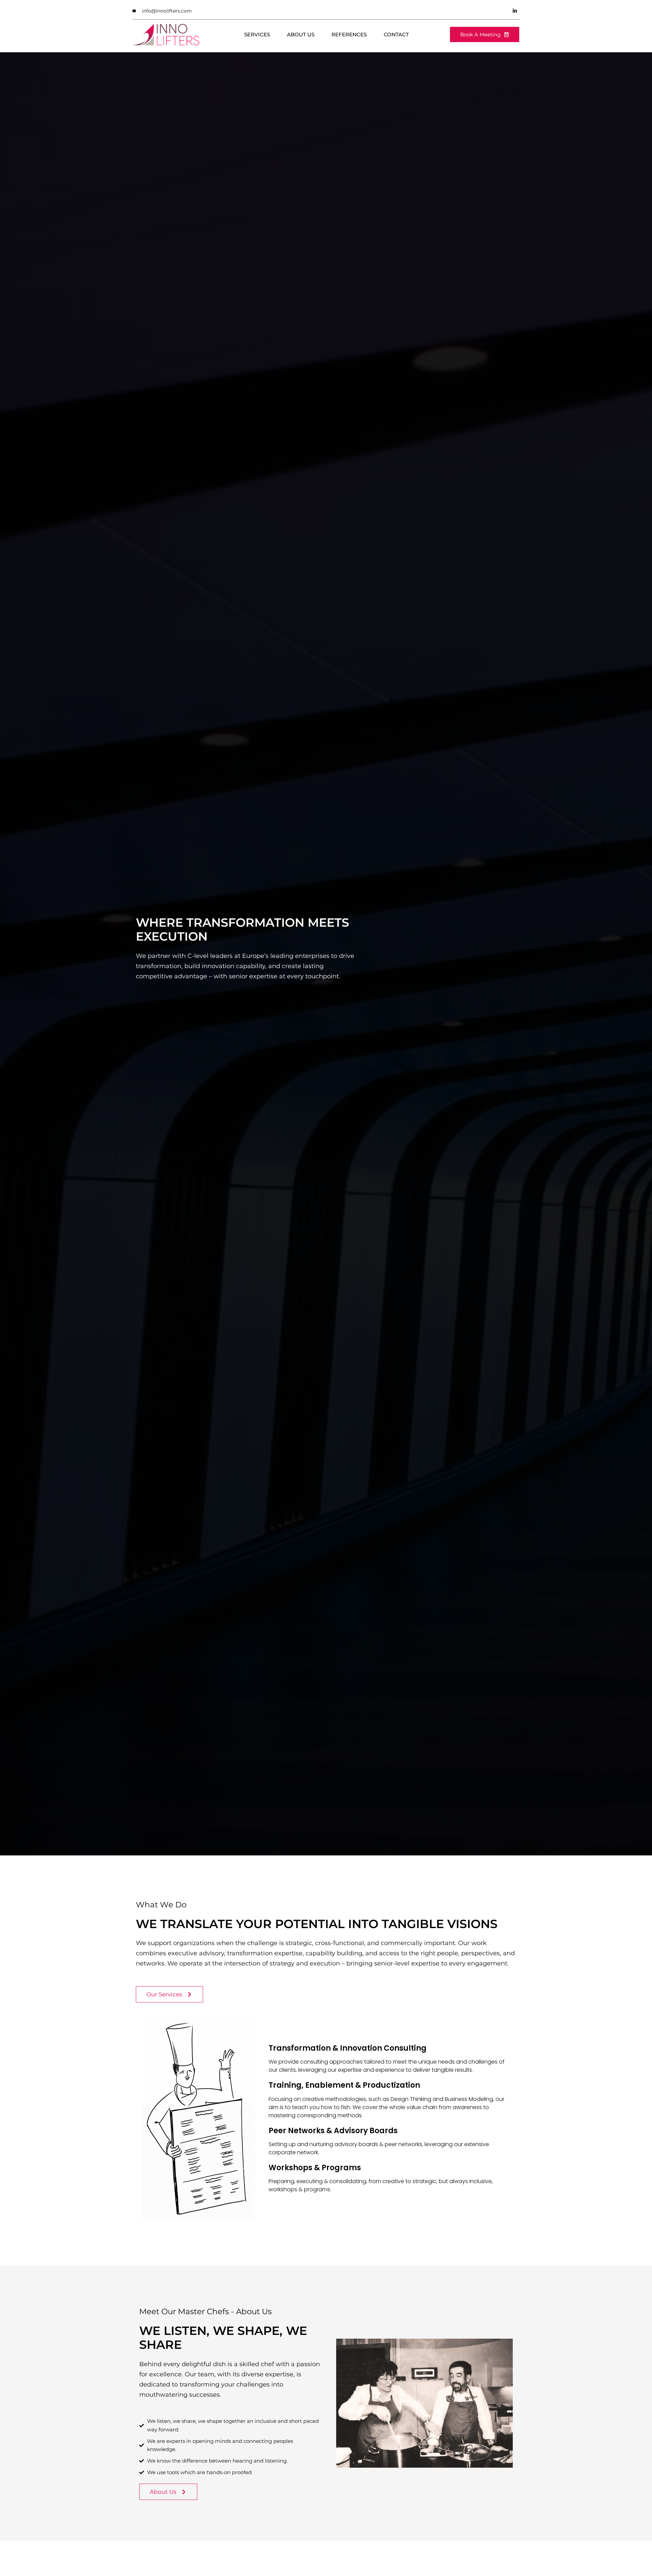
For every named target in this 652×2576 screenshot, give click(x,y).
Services (257, 34)
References (349, 34)
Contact (396, 34)
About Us (301, 34)
